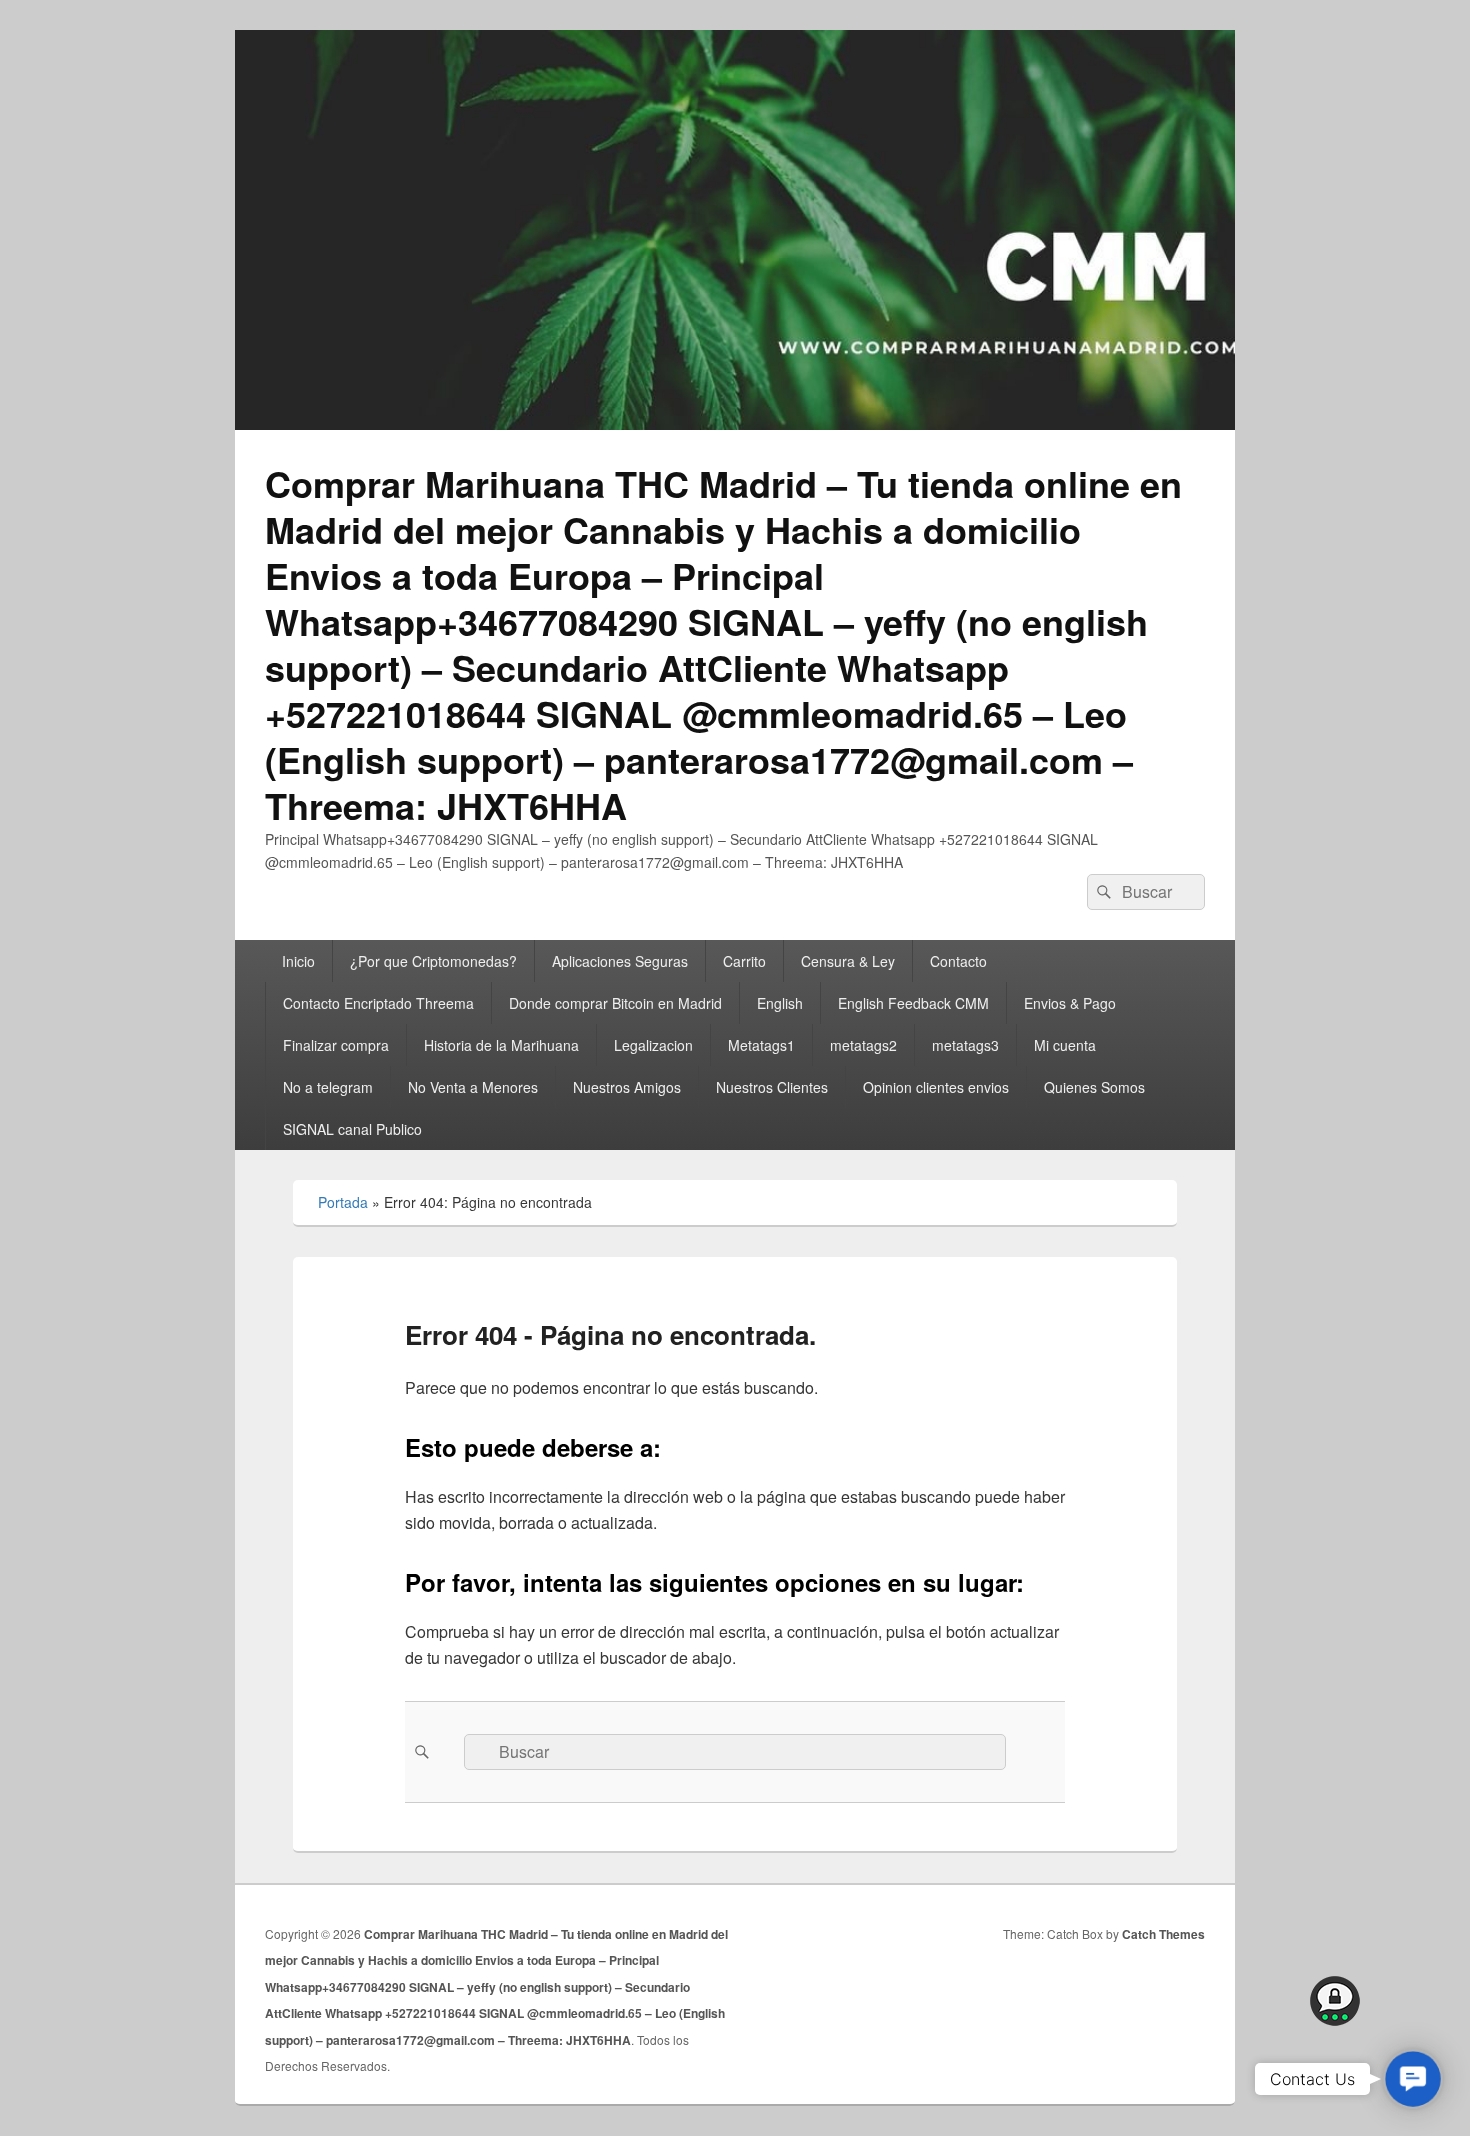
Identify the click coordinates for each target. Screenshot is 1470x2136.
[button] (1413, 2079)
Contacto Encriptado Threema (378, 1003)
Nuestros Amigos (627, 1087)
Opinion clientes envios (936, 1087)
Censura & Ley (848, 961)
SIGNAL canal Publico (352, 1129)
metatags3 (965, 1045)
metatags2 (863, 1045)
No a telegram (328, 1087)
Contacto (958, 961)
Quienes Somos (1094, 1087)
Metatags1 (761, 1045)
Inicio (298, 961)
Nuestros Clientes (772, 1087)
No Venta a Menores (473, 1087)
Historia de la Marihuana (501, 1045)
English (780, 1003)
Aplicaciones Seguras (620, 961)
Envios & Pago (1070, 1003)
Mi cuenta (1065, 1045)
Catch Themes (1163, 1934)
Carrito (744, 961)
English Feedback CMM (913, 1003)
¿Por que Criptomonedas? (433, 961)
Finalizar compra (336, 1045)
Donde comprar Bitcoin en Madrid (615, 1003)
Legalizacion (653, 1045)
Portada (343, 1202)
